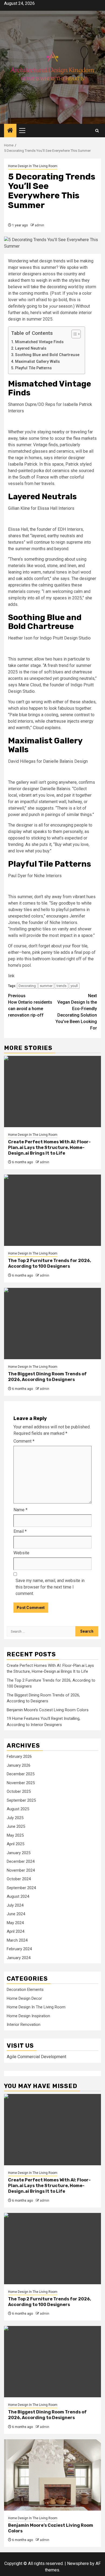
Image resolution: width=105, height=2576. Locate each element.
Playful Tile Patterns (33, 368)
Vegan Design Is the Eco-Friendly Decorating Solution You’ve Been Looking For (76, 1012)
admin (39, 225)
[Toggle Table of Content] (73, 334)
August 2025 (18, 1809)
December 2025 (21, 1774)
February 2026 (19, 1756)
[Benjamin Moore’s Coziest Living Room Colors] (52, 2475)
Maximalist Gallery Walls (37, 362)
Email (20, 1531)
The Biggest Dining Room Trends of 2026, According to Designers (47, 1377)
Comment (24, 1441)
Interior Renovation (24, 2025)
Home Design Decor (24, 1998)
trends (62, 986)
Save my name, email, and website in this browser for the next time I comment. (50, 1587)
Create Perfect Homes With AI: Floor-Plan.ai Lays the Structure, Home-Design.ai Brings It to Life (49, 1148)
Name (20, 1510)
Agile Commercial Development (36, 2057)
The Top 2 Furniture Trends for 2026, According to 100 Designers (50, 1263)
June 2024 (16, 1914)
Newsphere (78, 2563)
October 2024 (19, 1879)
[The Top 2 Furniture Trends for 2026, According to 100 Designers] (52, 1210)
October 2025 (19, 1791)
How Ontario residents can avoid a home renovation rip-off (30, 1005)
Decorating (27, 986)
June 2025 (16, 1826)
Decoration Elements (25, 1990)
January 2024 (19, 1958)
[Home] (10, 131)
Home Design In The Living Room (33, 166)
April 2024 (15, 1931)
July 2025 (15, 1818)
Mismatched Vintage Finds (39, 342)
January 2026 (19, 1765)
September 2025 (21, 1800)
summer (46, 986)
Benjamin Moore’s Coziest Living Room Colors (48, 1710)
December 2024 (21, 1861)
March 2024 (17, 1940)
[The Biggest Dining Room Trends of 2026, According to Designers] (52, 1324)
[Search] (97, 131)
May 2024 (15, 1923)
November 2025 (21, 1783)
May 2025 (15, 1835)
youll (74, 986)
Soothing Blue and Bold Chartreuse (47, 355)
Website (21, 1553)
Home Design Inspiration (28, 2016)
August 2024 (18, 1896)
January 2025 (19, 1853)
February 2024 (19, 1949)
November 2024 (21, 1870)
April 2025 (15, 1844)
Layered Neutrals (31, 348)
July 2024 (15, 1905)
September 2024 (21, 1888)
